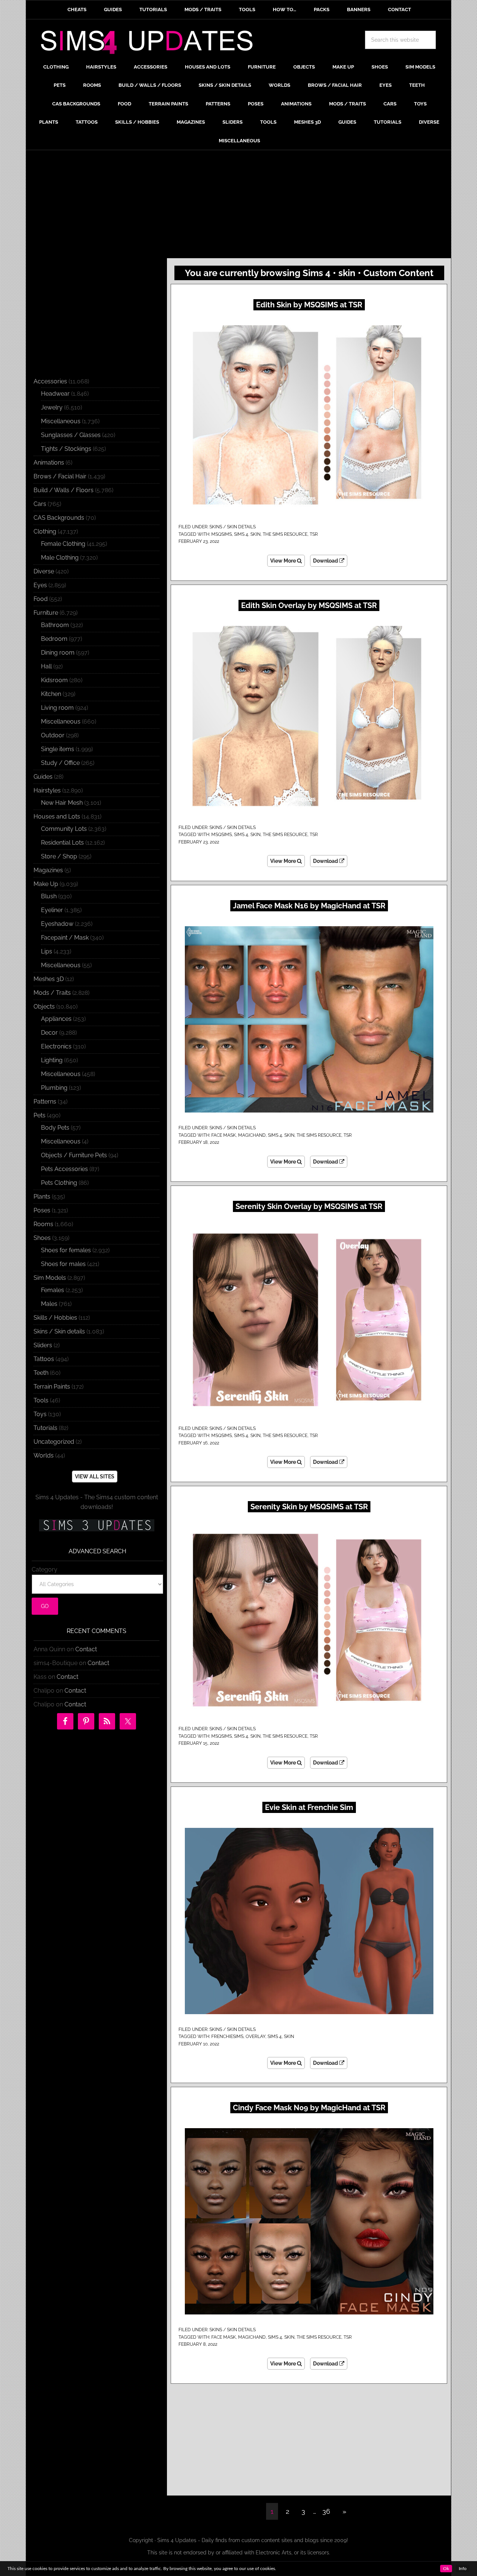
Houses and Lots (57, 817)
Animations (49, 463)
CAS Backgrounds (59, 518)
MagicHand (252, 1135)
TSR (314, 534)
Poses (42, 1210)
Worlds (44, 1455)
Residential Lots (62, 843)
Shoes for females (66, 1250)
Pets (40, 1115)
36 (326, 2511)
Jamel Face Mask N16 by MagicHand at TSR (309, 906)
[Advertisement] (238, 206)
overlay (255, 2037)
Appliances (56, 1019)
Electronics (56, 1046)
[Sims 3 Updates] (97, 1525)
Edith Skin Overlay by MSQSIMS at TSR (309, 605)
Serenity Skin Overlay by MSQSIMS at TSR (309, 1206)
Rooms (43, 1224)
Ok (446, 2569)
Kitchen (51, 694)
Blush (49, 896)
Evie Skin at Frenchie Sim (309, 1807)
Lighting (52, 1060)
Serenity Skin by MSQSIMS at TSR (309, 1507)
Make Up (46, 884)
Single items (58, 749)
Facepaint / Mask (65, 938)
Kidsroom (54, 680)
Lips (47, 951)
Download (326, 561)
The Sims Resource (285, 534)
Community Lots (64, 829)
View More (284, 561)
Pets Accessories (64, 1169)
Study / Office (60, 763)
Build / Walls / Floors (64, 490)
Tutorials (45, 1428)
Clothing (45, 531)
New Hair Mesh (62, 803)
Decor (49, 1033)
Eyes (40, 585)
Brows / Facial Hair (60, 476)
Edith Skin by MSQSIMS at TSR (309, 305)
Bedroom (54, 639)
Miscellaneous (61, 421)
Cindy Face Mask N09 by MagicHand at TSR (309, 2108)
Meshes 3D (49, 979)
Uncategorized (54, 1442)
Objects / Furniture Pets (74, 1155)
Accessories (50, 381)
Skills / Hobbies (55, 1318)
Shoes (42, 1238)
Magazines (48, 870)
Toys (40, 1414)
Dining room (58, 653)
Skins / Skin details (233, 527)
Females (53, 1290)
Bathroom (55, 625)
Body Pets (55, 1128)
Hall (46, 666)
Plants (42, 1197)
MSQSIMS (222, 534)
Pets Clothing (59, 1183)
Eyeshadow (57, 924)
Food (41, 599)
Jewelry (52, 407)
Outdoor (53, 735)
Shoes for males (63, 1264)
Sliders (43, 1345)
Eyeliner (52, 910)
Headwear (55, 394)
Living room (57, 708)
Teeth (41, 1373)
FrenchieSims (227, 2037)
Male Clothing (60, 558)
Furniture (46, 613)
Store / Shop (59, 856)
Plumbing (54, 1088)
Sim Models (50, 1278)
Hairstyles (47, 790)
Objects (44, 1007)
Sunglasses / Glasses (71, 435)
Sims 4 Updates (151, 44)
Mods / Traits (52, 993)
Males (49, 1304)
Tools (41, 1400)
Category (45, 1569)
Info (463, 2569)
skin (255, 534)
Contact (86, 1649)
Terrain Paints (52, 1387)
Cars (40, 504)
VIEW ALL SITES (95, 1477)
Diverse (44, 571)
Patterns (45, 1102)
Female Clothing (63, 544)
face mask (224, 1135)
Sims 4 (241, 534)
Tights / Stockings (66, 449)
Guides (43, 777)
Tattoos (44, 1359)
